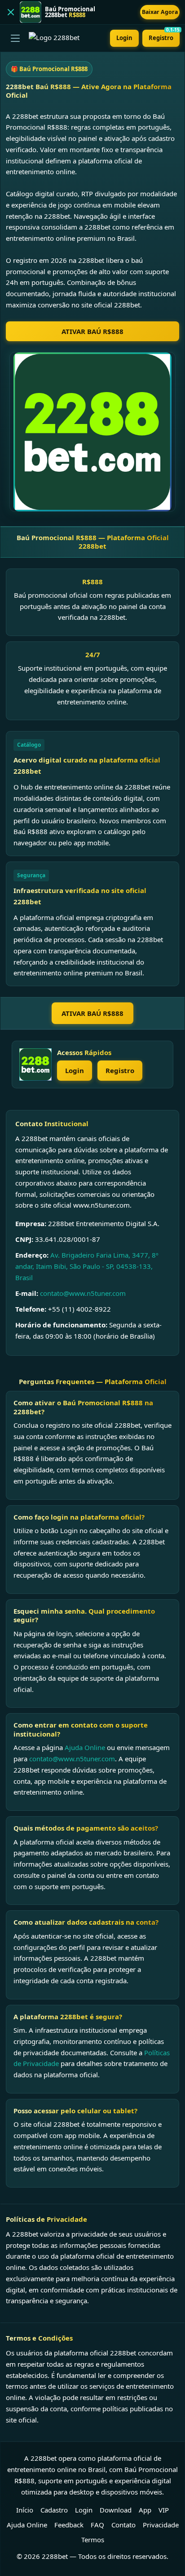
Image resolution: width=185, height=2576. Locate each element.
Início (25, 2510)
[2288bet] (35, 1065)
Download (116, 2510)
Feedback (69, 2525)
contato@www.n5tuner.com (83, 1293)
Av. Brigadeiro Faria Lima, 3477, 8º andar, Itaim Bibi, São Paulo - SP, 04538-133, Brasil (87, 1266)
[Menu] (15, 38)
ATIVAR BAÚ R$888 (92, 331)
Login (124, 38)
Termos (93, 2540)
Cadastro (54, 2510)
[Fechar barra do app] (11, 12)
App (145, 2510)
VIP (164, 2510)
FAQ (97, 2525)
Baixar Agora (160, 12)
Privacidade (161, 2525)
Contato (123, 2525)
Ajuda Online (85, 1747)
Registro (164, 36)
